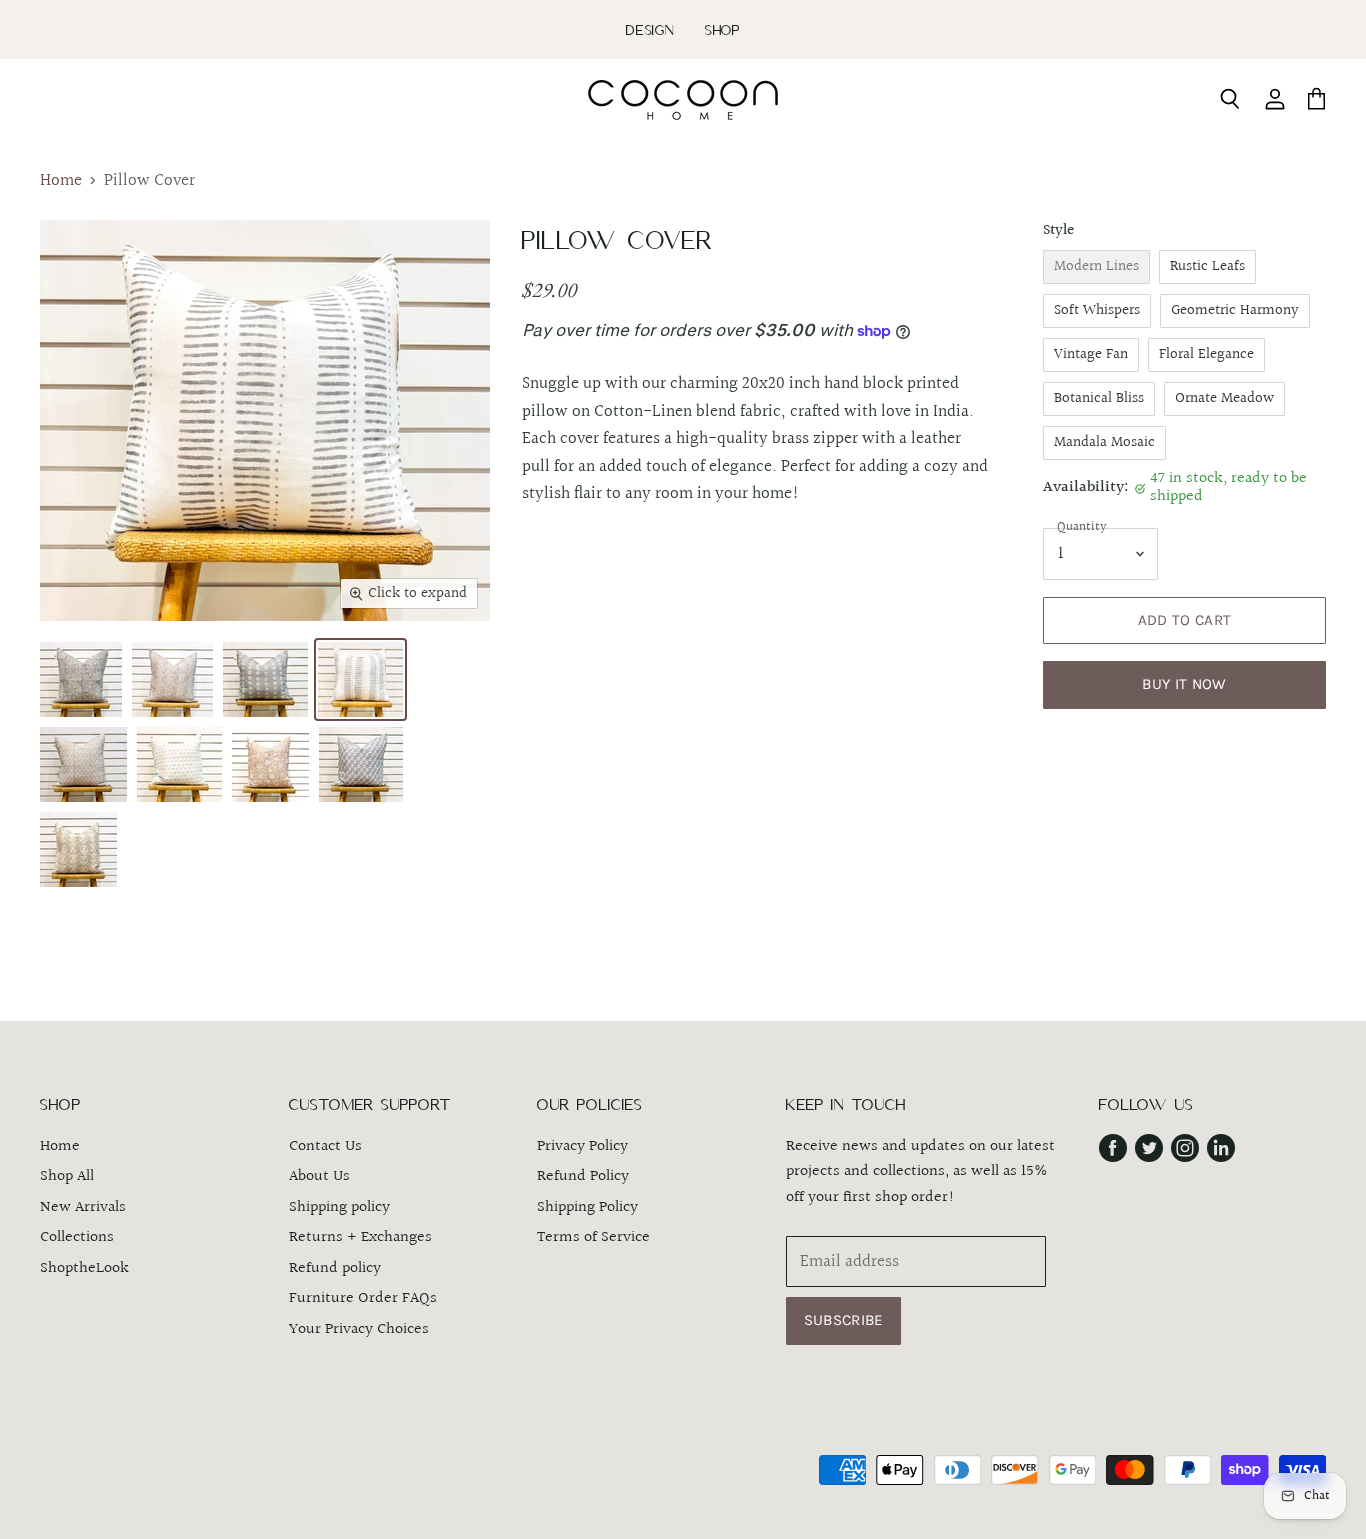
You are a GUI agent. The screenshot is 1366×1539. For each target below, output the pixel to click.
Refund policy (335, 1268)
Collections (77, 1237)
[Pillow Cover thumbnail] (81, 679)
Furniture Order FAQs (363, 1298)
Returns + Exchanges (360, 1237)
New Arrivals (83, 1207)
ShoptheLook (84, 1268)
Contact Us (325, 1146)
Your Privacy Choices (359, 1329)
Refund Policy (583, 1176)
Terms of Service (593, 1237)
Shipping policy (339, 1207)
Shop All (67, 1176)
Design (650, 29)
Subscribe (844, 1320)
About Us (319, 1176)
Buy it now (1184, 684)
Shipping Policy (587, 1207)
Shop (722, 29)
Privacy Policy (582, 1146)
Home (61, 181)
